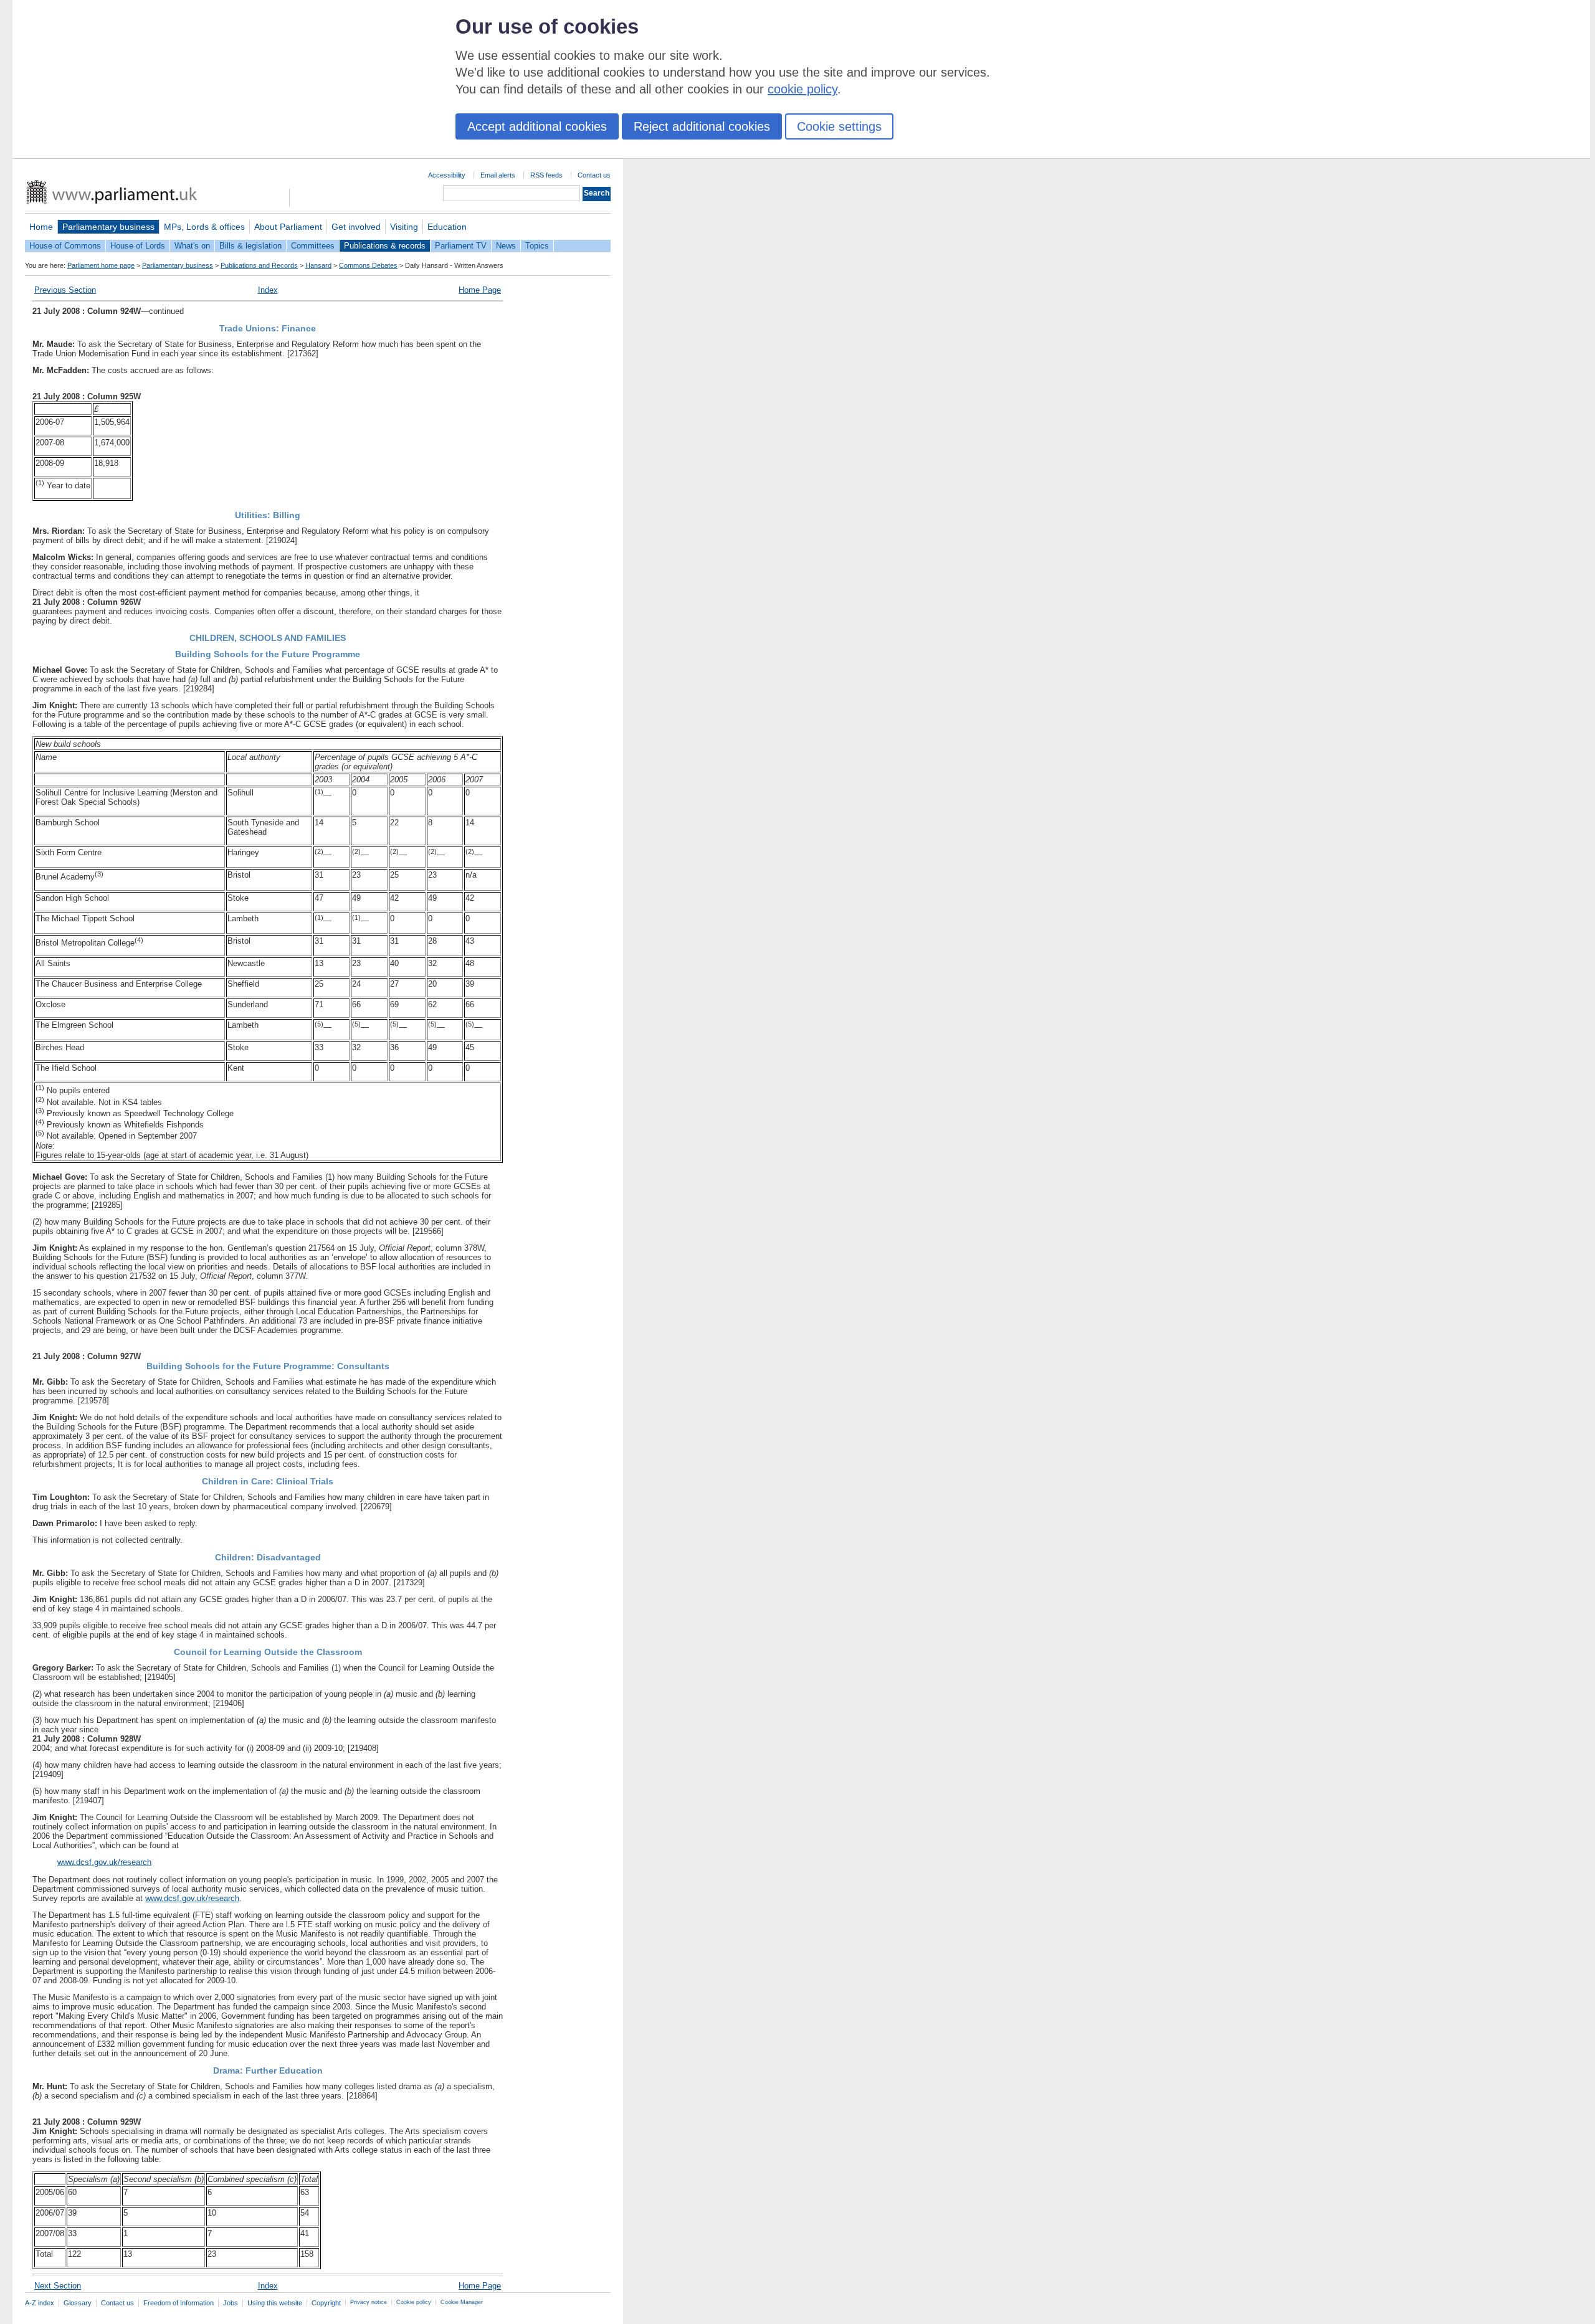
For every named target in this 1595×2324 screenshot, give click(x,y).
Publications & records (385, 246)
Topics (537, 246)
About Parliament (288, 227)
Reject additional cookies (702, 126)
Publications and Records (259, 265)
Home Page (480, 290)
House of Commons (65, 246)
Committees (313, 246)
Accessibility (447, 175)
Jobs (231, 2303)
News (506, 246)
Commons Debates (368, 265)
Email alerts (498, 175)
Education (447, 227)
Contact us (594, 175)
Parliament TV (461, 246)
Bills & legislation (250, 246)
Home (41, 227)
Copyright (326, 2303)
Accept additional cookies (537, 126)
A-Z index (40, 2303)
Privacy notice (369, 2302)
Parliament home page (101, 265)
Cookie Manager (462, 2302)
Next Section (58, 2286)
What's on (192, 246)
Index (268, 290)
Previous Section (65, 290)
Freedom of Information (179, 2303)
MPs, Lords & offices (204, 227)
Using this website (275, 2303)
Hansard (318, 265)
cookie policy (802, 89)
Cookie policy (414, 2302)
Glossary (78, 2303)
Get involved (356, 227)
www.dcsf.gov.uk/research (104, 1862)
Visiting (404, 227)
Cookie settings (839, 126)
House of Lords (138, 246)
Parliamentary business (108, 227)
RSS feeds (546, 175)
